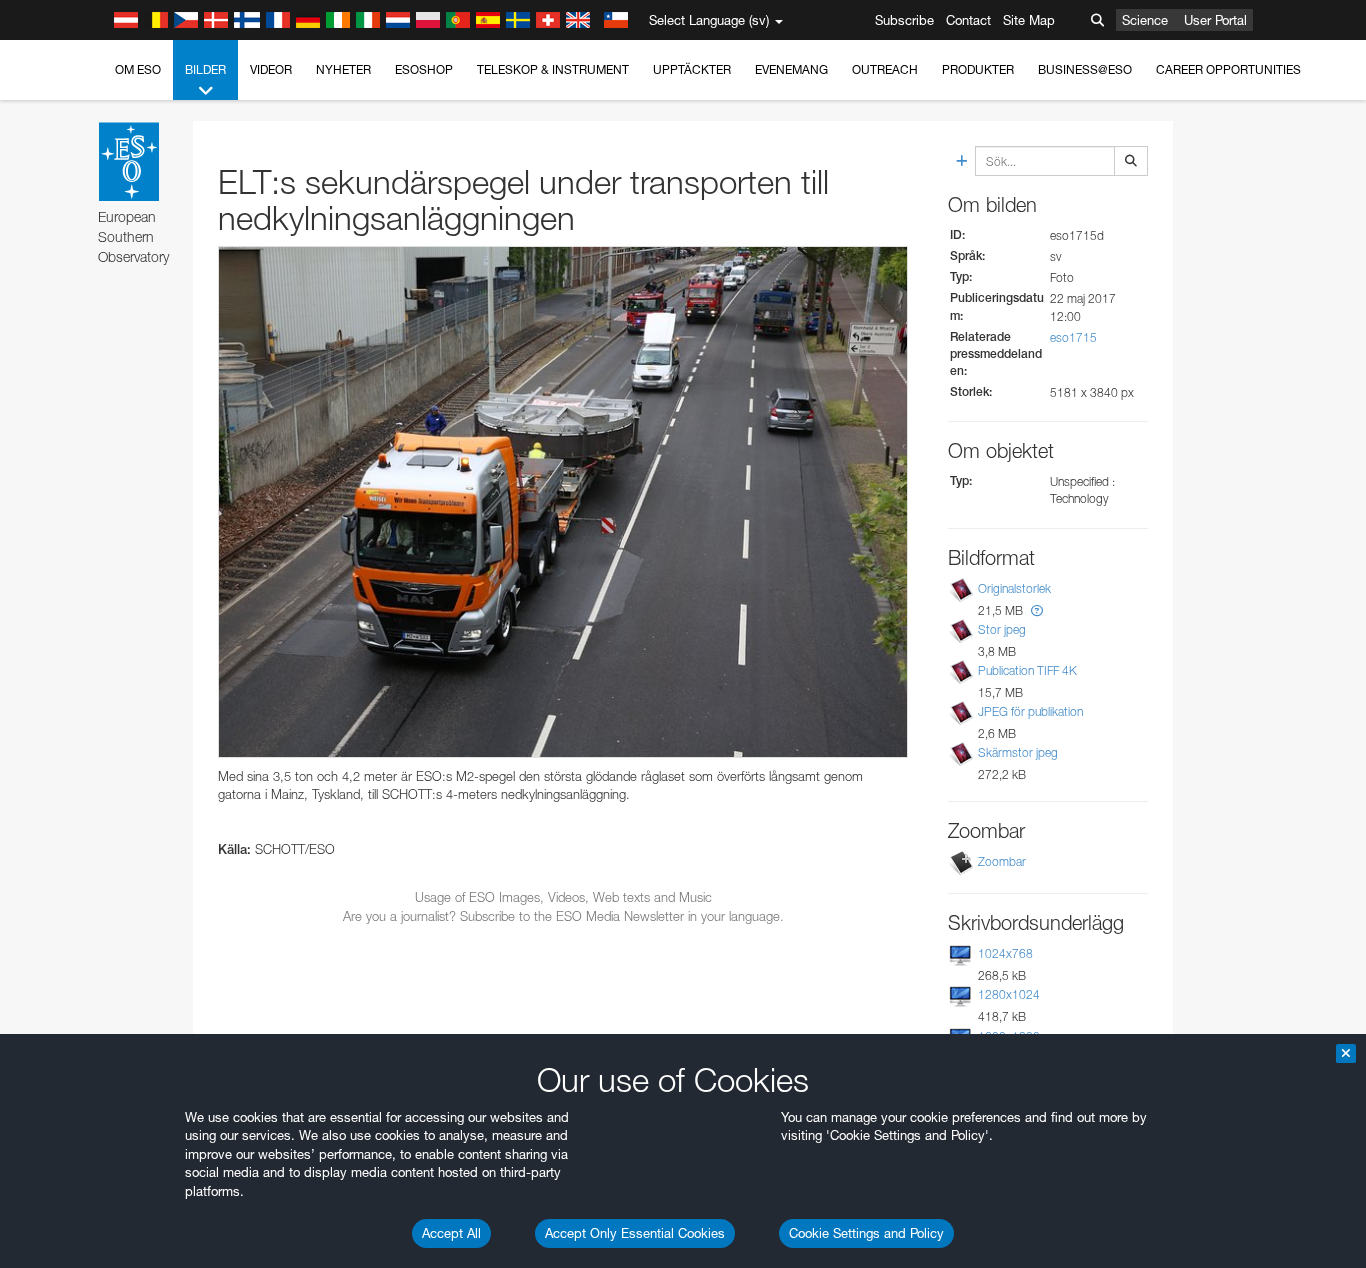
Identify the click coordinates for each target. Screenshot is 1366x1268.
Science (1145, 20)
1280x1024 (1009, 994)
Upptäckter (692, 69)
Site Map (1029, 20)
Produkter (978, 69)
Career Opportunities (1228, 69)
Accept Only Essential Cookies (635, 1233)
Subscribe (904, 20)
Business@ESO (1085, 69)
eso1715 (1073, 337)
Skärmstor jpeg (1018, 752)
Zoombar (1002, 861)
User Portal (1215, 20)
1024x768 (1005, 953)
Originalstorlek (1014, 588)
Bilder (205, 69)
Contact (968, 20)
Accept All (451, 1233)
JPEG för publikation (1030, 711)
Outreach (885, 69)
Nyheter (343, 69)
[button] (1037, 610)
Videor (271, 69)
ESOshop (424, 69)
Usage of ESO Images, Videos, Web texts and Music (563, 897)
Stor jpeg (1002, 629)
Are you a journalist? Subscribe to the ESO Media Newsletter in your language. (563, 916)
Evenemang (791, 69)
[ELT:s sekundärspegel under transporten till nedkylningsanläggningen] (563, 502)
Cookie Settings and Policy (866, 1233)
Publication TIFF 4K (1027, 670)
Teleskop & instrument (553, 69)
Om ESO (138, 69)
